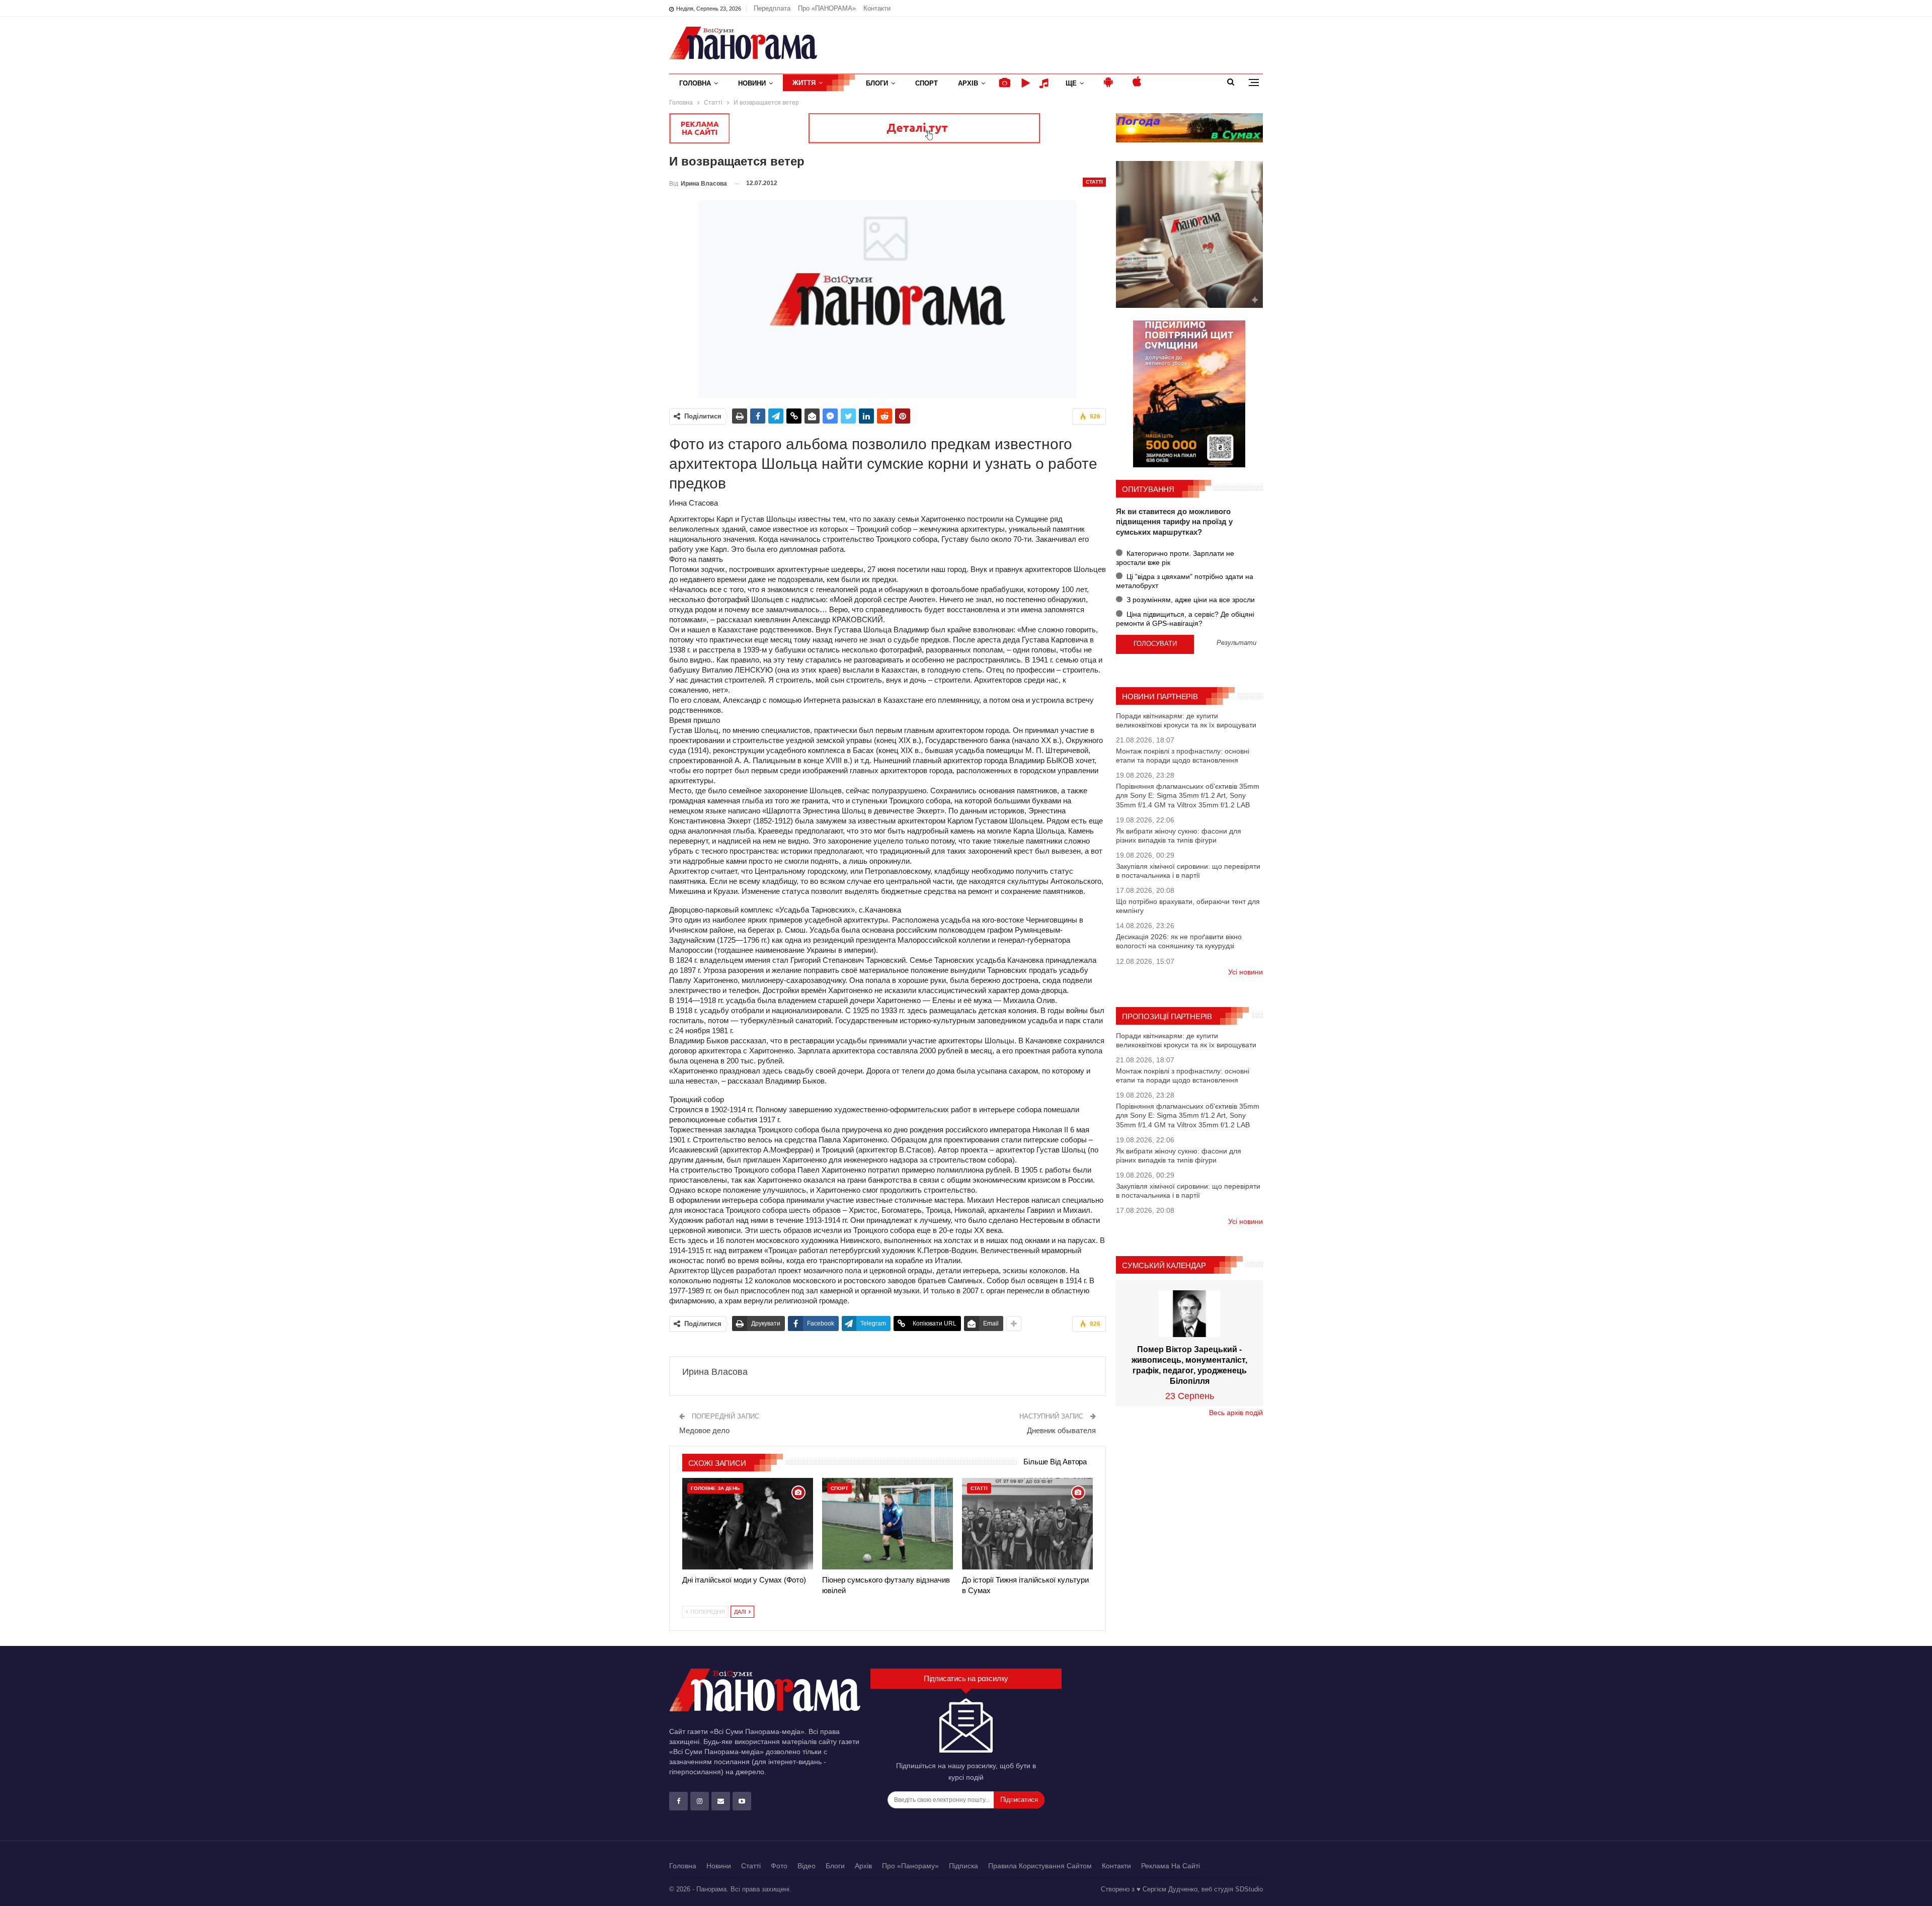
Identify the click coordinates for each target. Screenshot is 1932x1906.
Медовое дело (704, 1430)
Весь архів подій (1236, 1413)
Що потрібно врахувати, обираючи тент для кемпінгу (1188, 906)
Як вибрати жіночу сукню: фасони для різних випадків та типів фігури (1179, 836)
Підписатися (1019, 1800)
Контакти (877, 8)
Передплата (772, 8)
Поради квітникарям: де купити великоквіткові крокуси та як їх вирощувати (1186, 720)
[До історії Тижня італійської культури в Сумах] (1027, 1524)
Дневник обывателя (1061, 1430)
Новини (752, 83)
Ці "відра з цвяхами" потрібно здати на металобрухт (1185, 581)
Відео (807, 1866)
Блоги (877, 83)
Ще (1071, 83)
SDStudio (1249, 1889)
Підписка (963, 1866)
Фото (779, 1866)
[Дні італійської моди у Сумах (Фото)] (748, 1524)
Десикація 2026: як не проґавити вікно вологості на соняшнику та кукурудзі (1179, 941)
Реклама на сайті (1171, 1866)
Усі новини (1245, 972)
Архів (968, 83)
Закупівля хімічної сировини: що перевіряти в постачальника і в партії (1188, 871)
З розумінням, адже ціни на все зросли (1190, 600)
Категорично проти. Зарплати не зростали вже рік (1175, 558)
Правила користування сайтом (1040, 1866)
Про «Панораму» (910, 1866)
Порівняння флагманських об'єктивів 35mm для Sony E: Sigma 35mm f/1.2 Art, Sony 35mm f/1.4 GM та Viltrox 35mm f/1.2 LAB (1188, 795)
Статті (1094, 182)
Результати (1236, 643)
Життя (804, 83)
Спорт (927, 83)
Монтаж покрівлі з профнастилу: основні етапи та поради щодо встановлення (1183, 756)
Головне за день (715, 1488)
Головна (695, 83)
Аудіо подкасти (1045, 83)
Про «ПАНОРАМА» (827, 8)
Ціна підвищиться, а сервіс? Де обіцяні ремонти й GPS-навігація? (1185, 619)
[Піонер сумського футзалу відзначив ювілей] (888, 1524)
